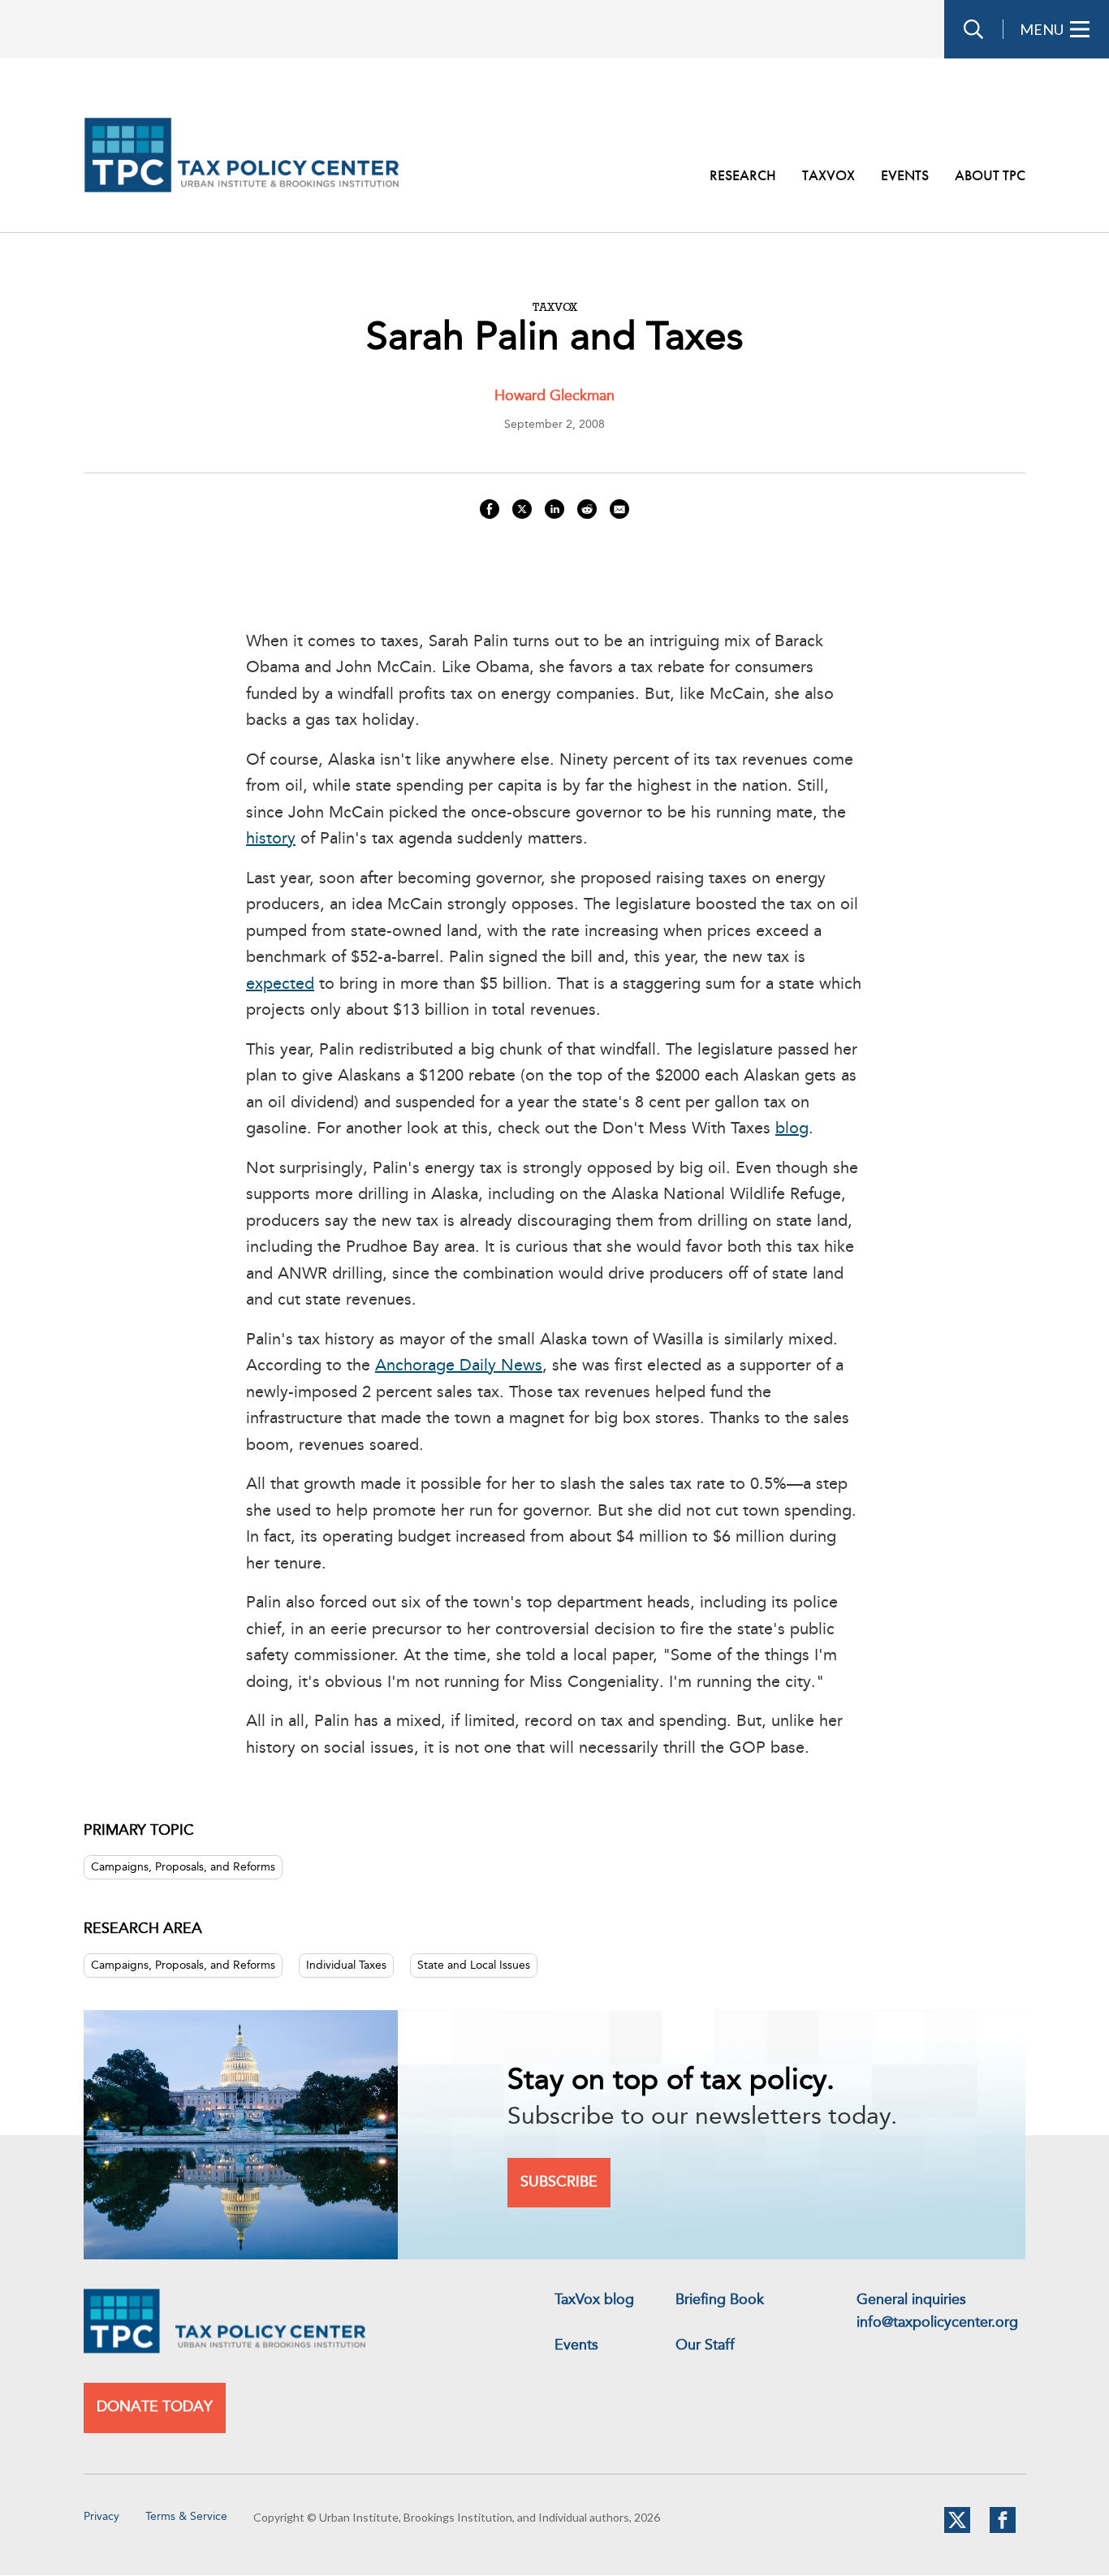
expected (280, 985)
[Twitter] (957, 2530)
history (271, 839)
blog (792, 1129)
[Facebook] (1003, 2530)
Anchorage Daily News (459, 1366)
